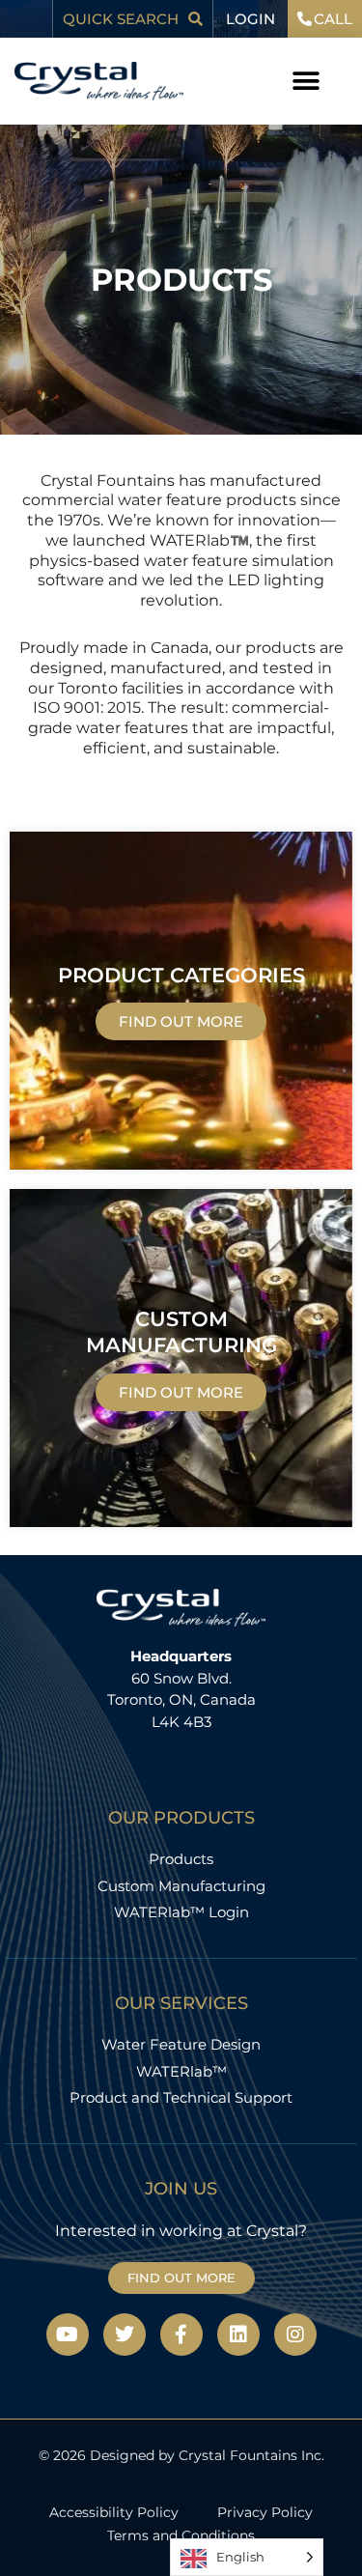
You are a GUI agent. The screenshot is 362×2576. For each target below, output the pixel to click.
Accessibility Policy (114, 2512)
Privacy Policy (265, 2512)
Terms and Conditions (181, 2535)
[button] (306, 82)
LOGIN (251, 19)
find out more (181, 1021)
